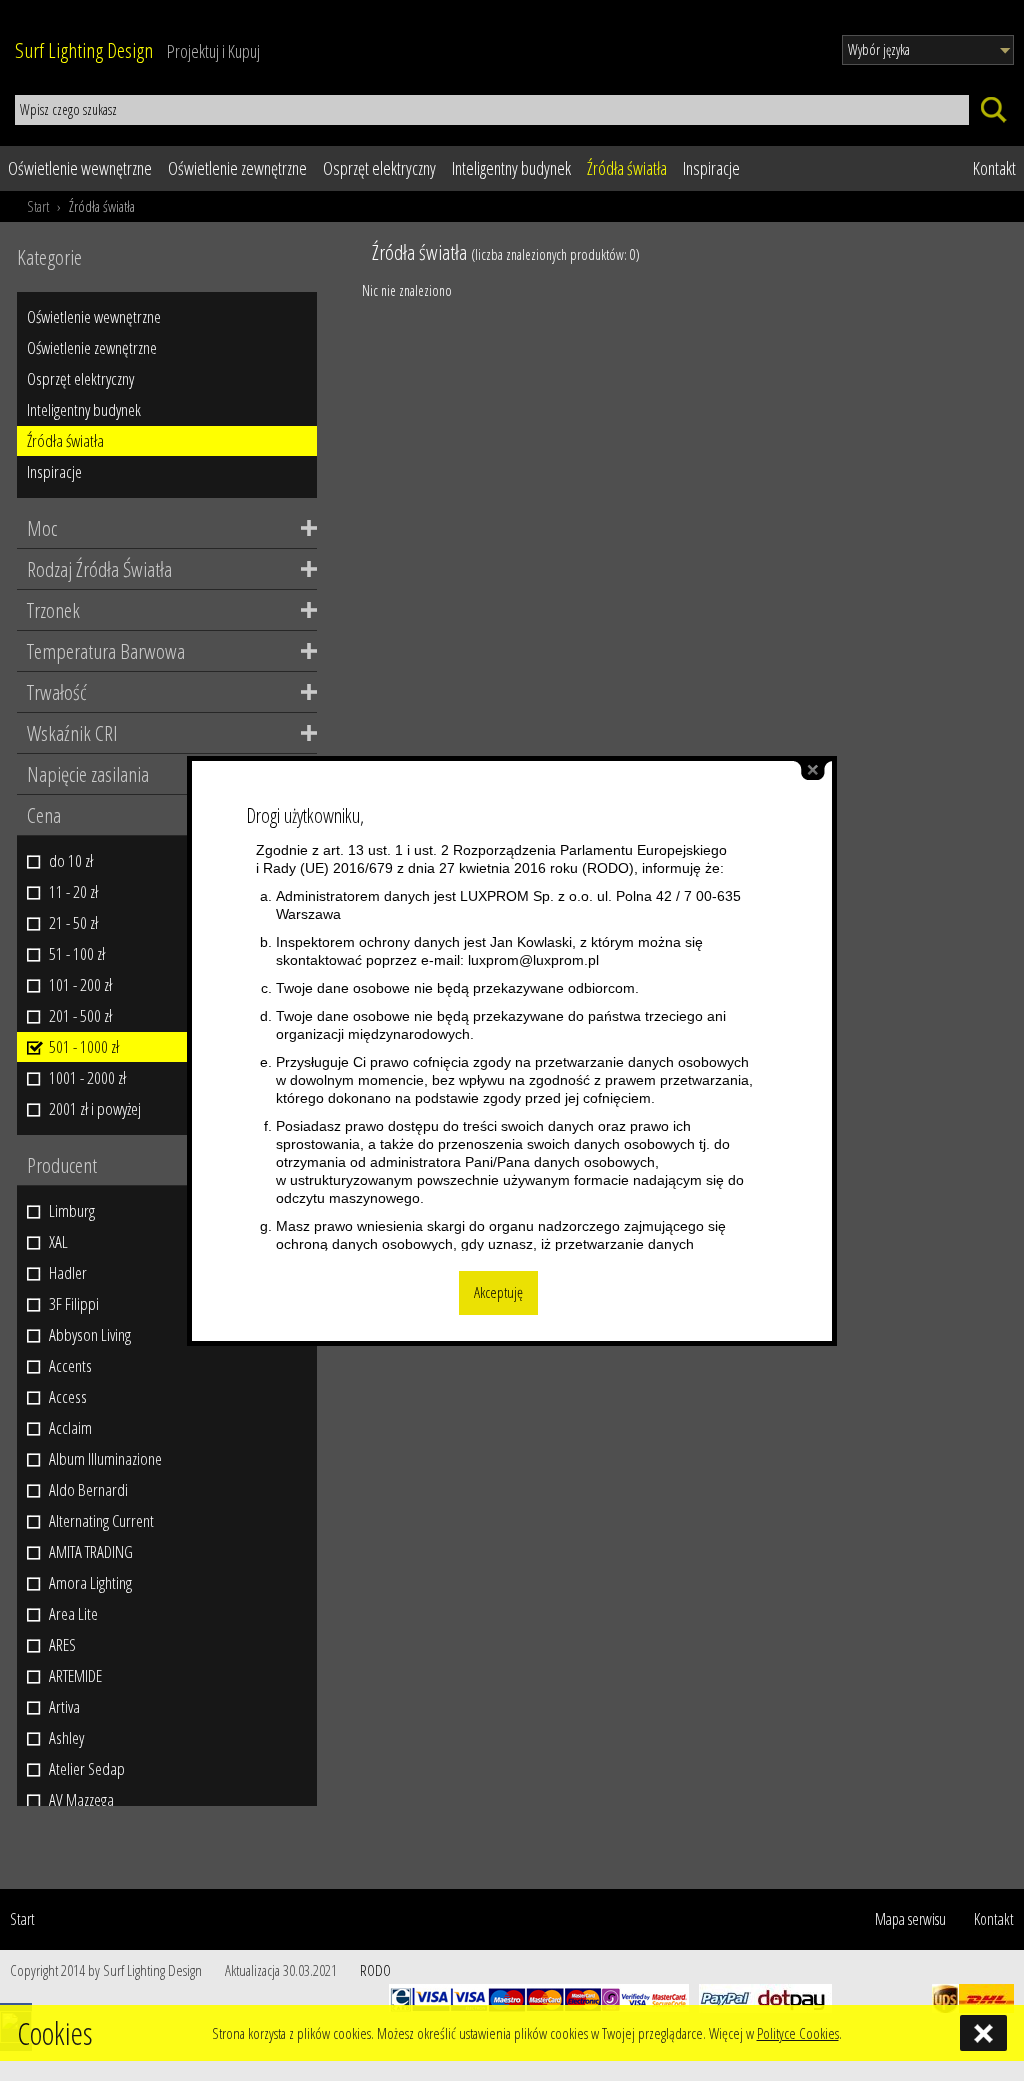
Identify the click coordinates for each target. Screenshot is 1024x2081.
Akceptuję (498, 1292)
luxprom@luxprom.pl (533, 960)
